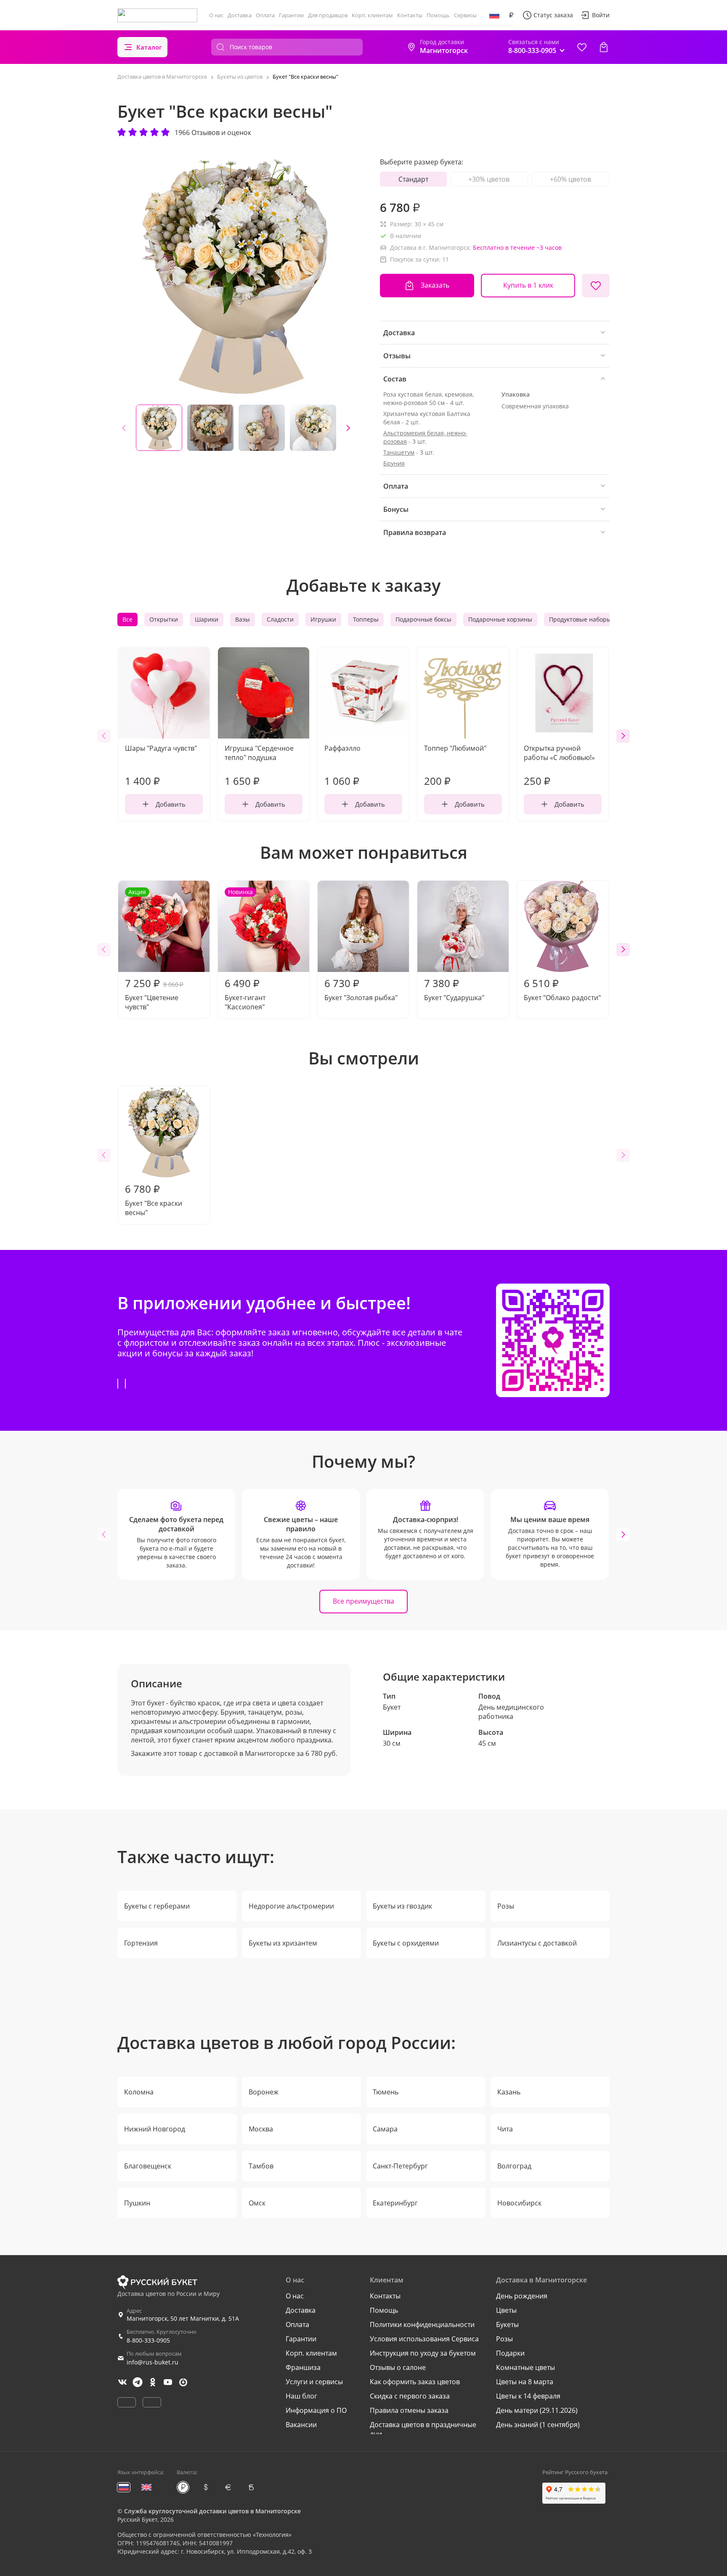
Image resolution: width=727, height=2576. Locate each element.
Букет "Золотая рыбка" (361, 989)
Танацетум (399, 452)
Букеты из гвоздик (402, 1906)
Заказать (435, 285)
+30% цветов (489, 179)
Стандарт (413, 179)
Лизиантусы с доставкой (537, 1943)
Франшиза (303, 2367)
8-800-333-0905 (148, 2340)
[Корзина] (604, 47)
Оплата (265, 15)
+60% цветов (570, 179)
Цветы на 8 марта (525, 2382)
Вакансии (301, 2425)
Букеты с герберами (157, 1906)
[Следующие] (348, 428)
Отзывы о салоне (398, 2367)
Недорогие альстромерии (291, 1906)
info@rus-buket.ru (153, 2362)
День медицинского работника (511, 1712)
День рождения (522, 2296)
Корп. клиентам (372, 15)
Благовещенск (148, 2166)
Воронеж (264, 2092)
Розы (506, 1906)
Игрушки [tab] (323, 619)
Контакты (410, 15)
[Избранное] (582, 47)
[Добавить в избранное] (596, 286)
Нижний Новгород (155, 2129)
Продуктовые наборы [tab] (580, 619)
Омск (257, 2203)
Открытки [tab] (164, 619)
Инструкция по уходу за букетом (423, 2353)
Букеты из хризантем (283, 1943)
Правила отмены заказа (409, 2410)
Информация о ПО (316, 2410)
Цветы (506, 2310)
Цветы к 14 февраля (528, 2396)
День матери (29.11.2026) (537, 2410)
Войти (601, 15)
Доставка (240, 15)
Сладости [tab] (280, 619)
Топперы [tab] (366, 619)
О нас (216, 15)
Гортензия (141, 1943)
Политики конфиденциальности (422, 2324)
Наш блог (301, 2396)
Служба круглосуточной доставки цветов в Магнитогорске (212, 2511)
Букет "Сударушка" (454, 989)
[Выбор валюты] (511, 15)
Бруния (394, 463)
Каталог (149, 47)
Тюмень (386, 2092)
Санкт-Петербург (400, 2166)
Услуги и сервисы (314, 2382)
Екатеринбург (395, 2203)
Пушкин (137, 2203)
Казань (509, 2092)
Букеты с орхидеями (406, 1943)
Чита (505, 2129)
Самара (385, 2129)
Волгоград (514, 2166)
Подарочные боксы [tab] (423, 619)
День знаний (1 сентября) (538, 2425)
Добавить (171, 804)
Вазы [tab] (243, 619)
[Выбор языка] (494, 15)
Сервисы (465, 15)
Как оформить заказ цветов (415, 2382)
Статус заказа (553, 15)
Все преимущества (363, 1601)
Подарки (510, 2353)
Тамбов (261, 2166)
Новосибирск (519, 2203)
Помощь (438, 15)
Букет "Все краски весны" (154, 1199)
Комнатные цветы (525, 2367)
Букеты (507, 2324)
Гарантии (291, 15)
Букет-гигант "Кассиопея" (245, 950)
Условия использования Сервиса (424, 2339)
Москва (261, 2129)
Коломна (139, 2092)
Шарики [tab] (207, 619)
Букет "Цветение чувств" (154, 950)
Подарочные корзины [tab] (500, 619)
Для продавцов (328, 15)
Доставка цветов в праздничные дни (423, 2429)
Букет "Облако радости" (562, 989)
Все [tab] (127, 619)
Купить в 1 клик (528, 285)
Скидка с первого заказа (410, 2396)
